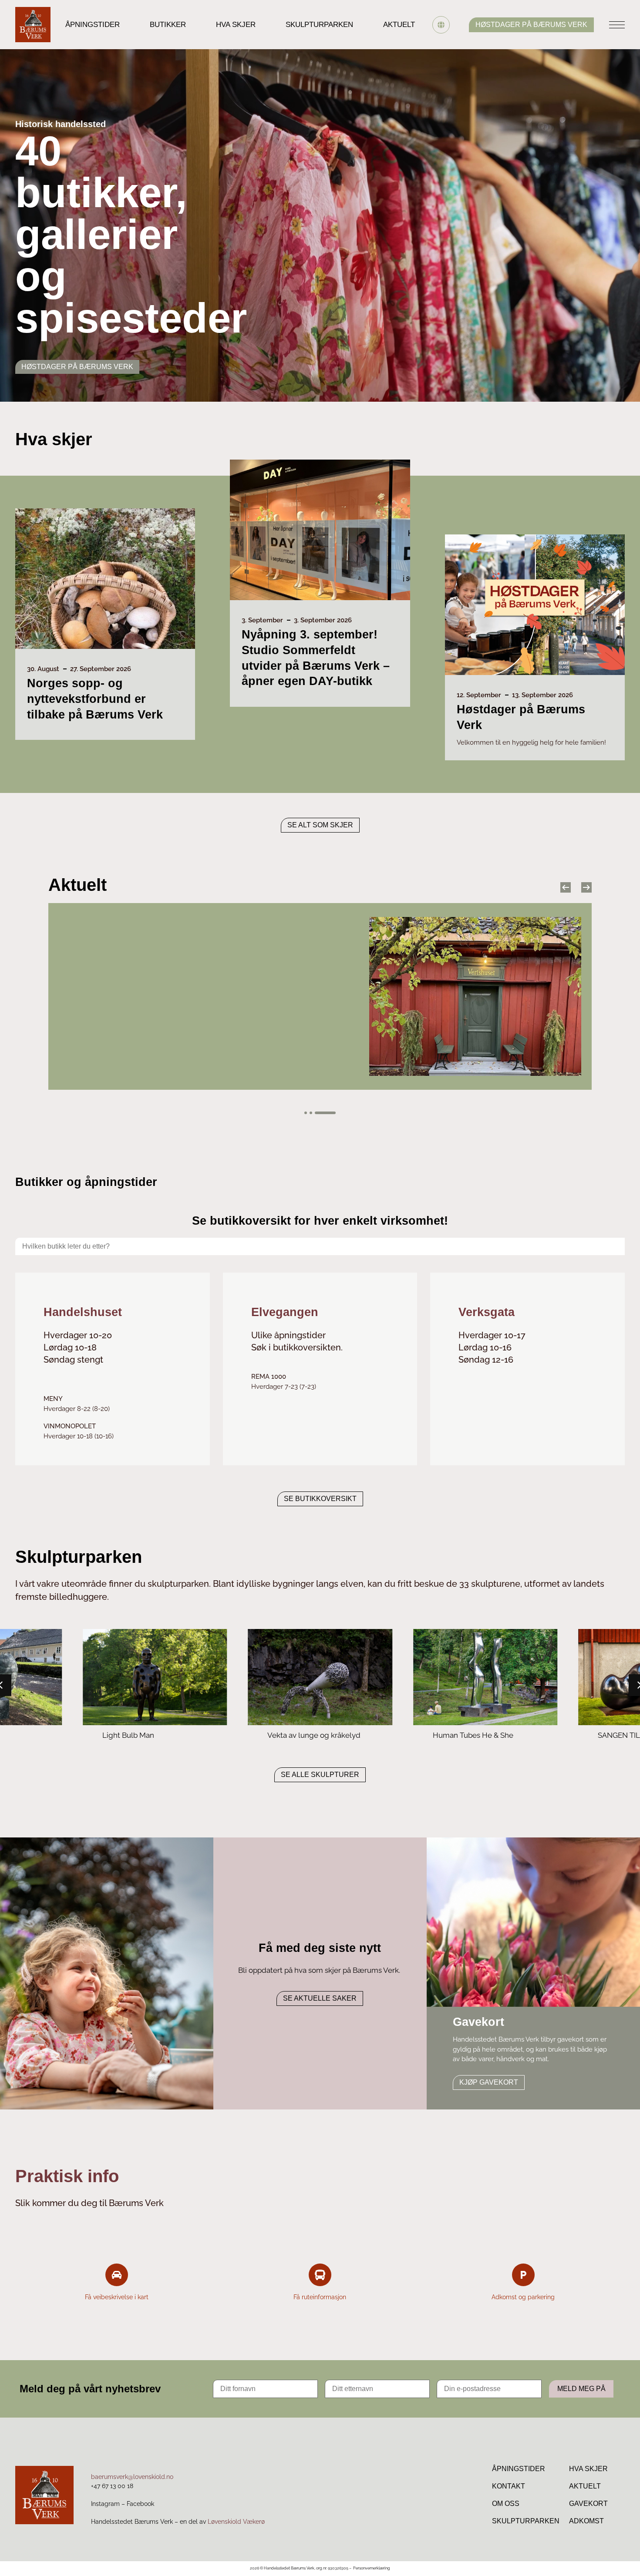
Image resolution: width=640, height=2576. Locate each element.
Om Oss (506, 2504)
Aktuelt (399, 25)
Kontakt (509, 2486)
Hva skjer (236, 25)
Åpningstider (93, 25)
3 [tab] (325, 1113)
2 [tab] (311, 1113)
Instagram (105, 2504)
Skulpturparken (319, 25)
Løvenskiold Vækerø (236, 2522)
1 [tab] (306, 1113)
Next (586, 887)
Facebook (140, 2504)
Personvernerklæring (372, 2568)
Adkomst (586, 2521)
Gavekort (588, 2504)
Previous (566, 887)
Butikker (168, 25)
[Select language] (441, 25)
